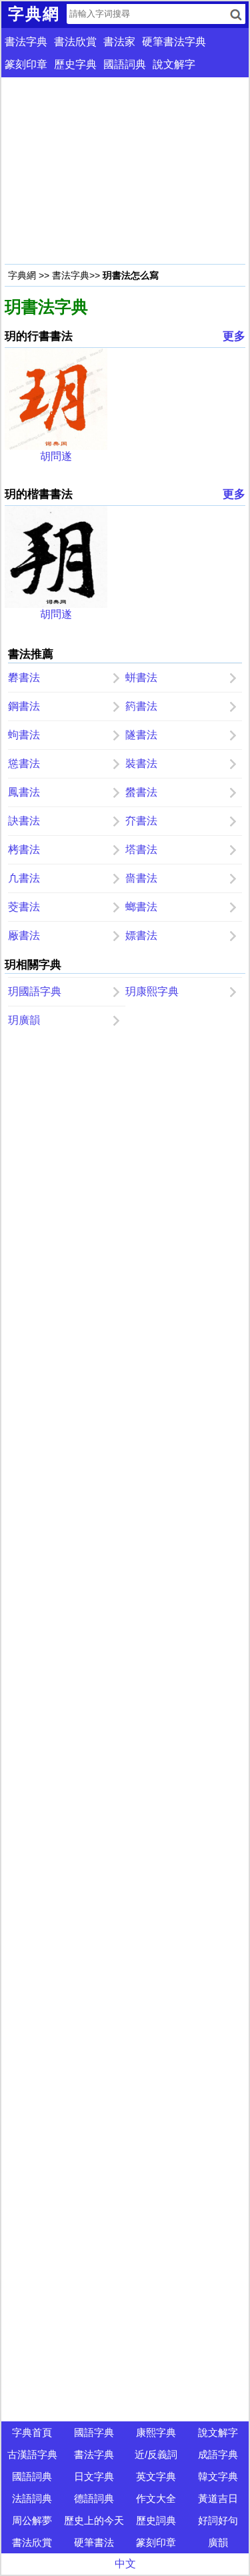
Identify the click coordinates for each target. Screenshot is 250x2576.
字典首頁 (32, 2432)
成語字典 (218, 2454)
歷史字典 (75, 64)
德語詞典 (94, 2498)
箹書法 (141, 706)
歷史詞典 (156, 2520)
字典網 (22, 275)
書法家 (119, 42)
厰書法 (24, 935)
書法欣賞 (75, 42)
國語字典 (94, 2432)
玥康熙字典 (152, 991)
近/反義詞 (156, 2454)
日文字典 (94, 2476)
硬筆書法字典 (174, 42)
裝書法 (141, 763)
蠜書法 (141, 792)
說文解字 (174, 64)
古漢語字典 (32, 2454)
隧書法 (141, 735)
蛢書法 (141, 677)
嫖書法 (141, 935)
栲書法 (24, 849)
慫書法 (24, 763)
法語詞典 (32, 2498)
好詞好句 (218, 2520)
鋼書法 (24, 706)
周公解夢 (32, 2520)
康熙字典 (156, 2432)
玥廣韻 (24, 1020)
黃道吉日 (218, 2498)
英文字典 (156, 2476)
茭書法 (24, 907)
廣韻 (218, 2542)
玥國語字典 (35, 991)
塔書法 (141, 849)
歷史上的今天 (94, 2520)
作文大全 (156, 2498)
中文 (125, 2564)
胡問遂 (56, 456)
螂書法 (141, 907)
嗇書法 (141, 878)
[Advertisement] (125, 171)
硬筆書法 (94, 2542)
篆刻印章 (26, 64)
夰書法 (141, 821)
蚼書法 (24, 735)
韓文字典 (218, 2476)
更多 (234, 336)
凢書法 (24, 878)
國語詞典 (125, 64)
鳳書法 (24, 792)
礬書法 (24, 677)
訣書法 (24, 821)
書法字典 (26, 42)
